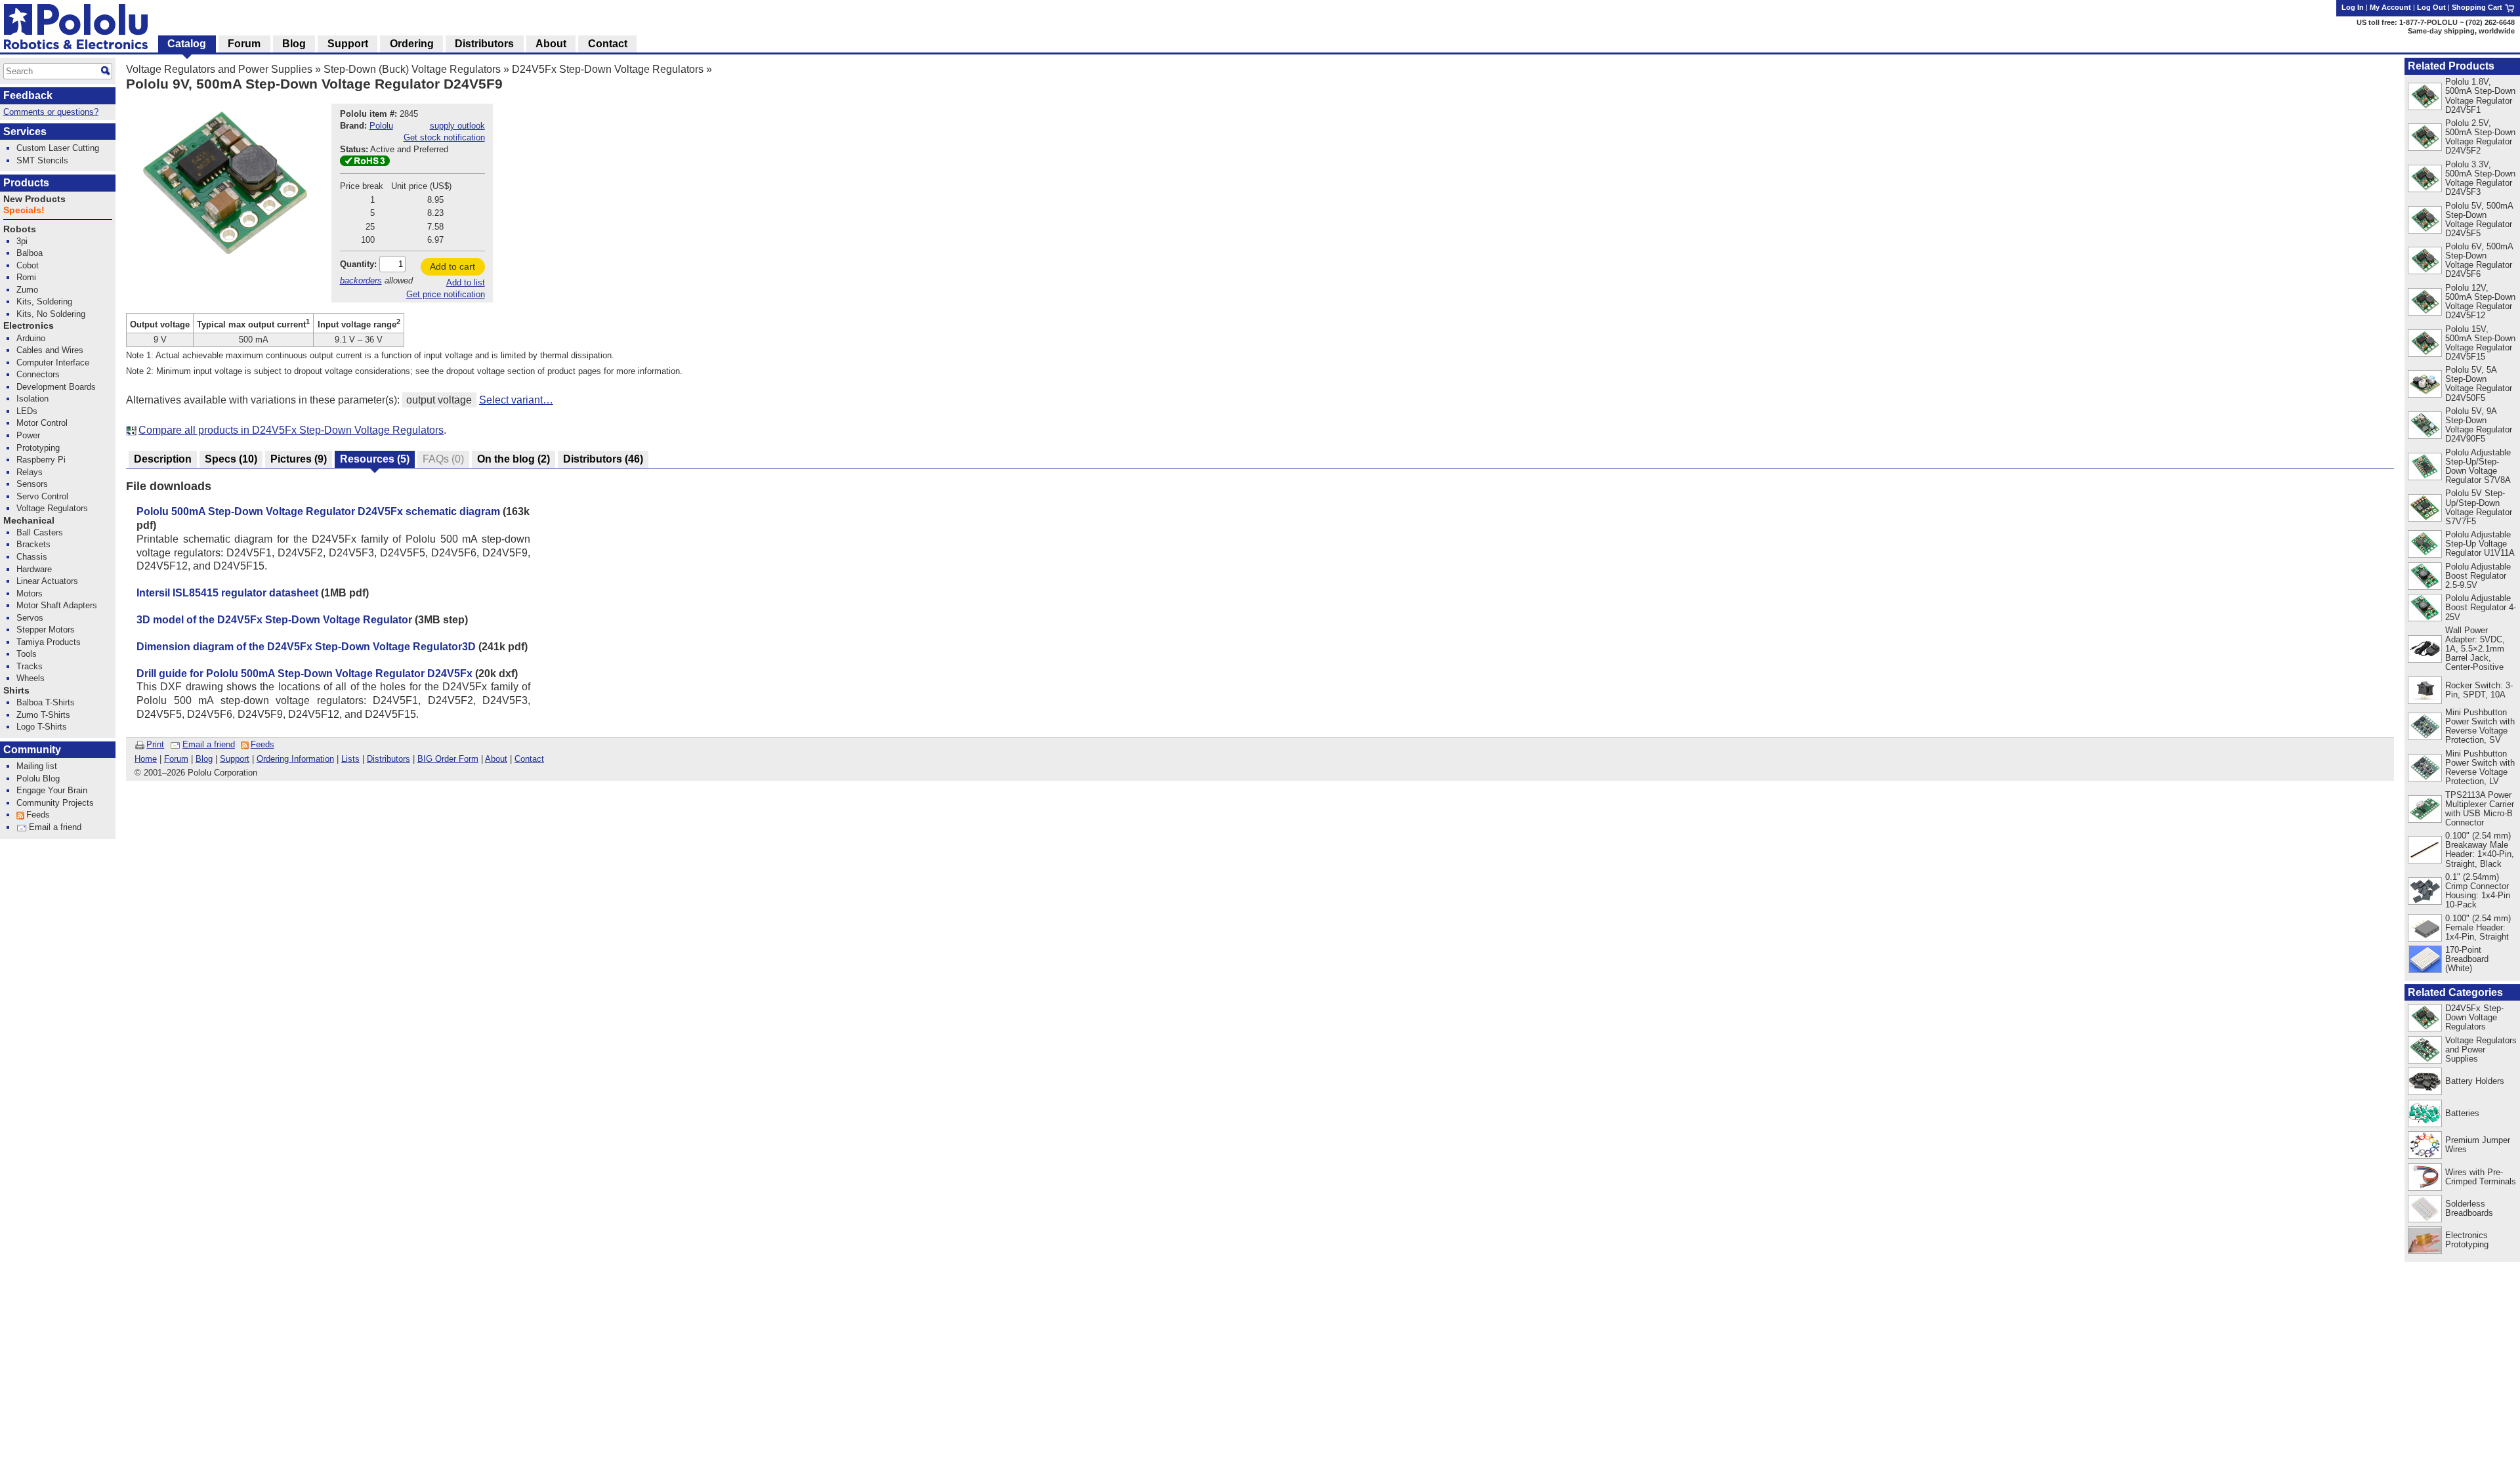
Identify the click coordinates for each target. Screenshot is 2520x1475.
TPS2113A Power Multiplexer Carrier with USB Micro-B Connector (2480, 809)
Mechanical (29, 521)
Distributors (388, 759)
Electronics (29, 326)
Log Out (2431, 7)
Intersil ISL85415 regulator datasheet (227, 593)
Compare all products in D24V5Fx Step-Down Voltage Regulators (291, 430)
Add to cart (452, 266)
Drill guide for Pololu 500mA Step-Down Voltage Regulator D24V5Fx (304, 674)
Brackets (33, 544)
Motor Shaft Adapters (57, 605)
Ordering (412, 44)
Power (28, 435)
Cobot (28, 265)
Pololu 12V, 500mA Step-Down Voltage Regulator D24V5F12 (2480, 301)
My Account (2390, 7)
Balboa (30, 253)
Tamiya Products (49, 642)
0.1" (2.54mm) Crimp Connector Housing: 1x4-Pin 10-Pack (2478, 891)
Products (26, 183)
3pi (22, 241)
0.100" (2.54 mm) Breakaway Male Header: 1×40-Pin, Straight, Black (2480, 849)
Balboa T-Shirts (46, 702)
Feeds (262, 744)
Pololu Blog (38, 779)
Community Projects (55, 803)
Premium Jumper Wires (2478, 1145)
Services (25, 132)
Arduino (31, 338)
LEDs (27, 411)
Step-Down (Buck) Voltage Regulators (412, 69)
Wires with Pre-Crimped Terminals (2481, 1177)
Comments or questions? (51, 112)
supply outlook (457, 126)
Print (155, 744)
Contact (529, 759)
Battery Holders (2475, 1081)
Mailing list (37, 766)
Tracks (30, 666)
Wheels (31, 678)
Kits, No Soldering (51, 314)
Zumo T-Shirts (43, 715)
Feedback (28, 95)
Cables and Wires (50, 350)
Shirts (16, 691)
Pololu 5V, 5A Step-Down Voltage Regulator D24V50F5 (2479, 384)
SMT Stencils (42, 160)
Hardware (34, 569)
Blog (204, 759)
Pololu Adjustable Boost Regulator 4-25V (2481, 607)
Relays (30, 472)
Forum (176, 759)
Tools (27, 654)
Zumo (27, 290)
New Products (34, 199)
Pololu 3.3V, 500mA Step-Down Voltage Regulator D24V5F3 (2480, 178)
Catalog (187, 44)
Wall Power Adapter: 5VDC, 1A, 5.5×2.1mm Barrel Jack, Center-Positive (2475, 649)
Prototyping (38, 448)
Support (235, 759)
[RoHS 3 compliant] (365, 163)
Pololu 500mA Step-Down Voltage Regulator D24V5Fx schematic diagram (318, 511)
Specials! (24, 210)
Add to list (466, 282)
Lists (350, 759)
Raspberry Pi (41, 460)
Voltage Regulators (52, 508)
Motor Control (42, 423)
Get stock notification (444, 137)
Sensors (32, 484)
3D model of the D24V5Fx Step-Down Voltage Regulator (274, 620)
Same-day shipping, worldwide (2461, 31)
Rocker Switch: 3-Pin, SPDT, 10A (2479, 690)
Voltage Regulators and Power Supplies (219, 69)
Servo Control (42, 496)
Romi (26, 277)
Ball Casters (40, 532)
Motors (30, 593)
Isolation (32, 399)
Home (146, 759)
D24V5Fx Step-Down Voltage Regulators (608, 69)
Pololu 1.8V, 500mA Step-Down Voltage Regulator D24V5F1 (2480, 95)
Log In (2353, 7)
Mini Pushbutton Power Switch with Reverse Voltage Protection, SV (2480, 726)
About (496, 759)
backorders (361, 280)
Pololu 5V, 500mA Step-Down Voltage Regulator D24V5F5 (2479, 219)
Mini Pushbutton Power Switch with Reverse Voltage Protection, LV (2480, 767)
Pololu (381, 126)
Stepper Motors (46, 630)
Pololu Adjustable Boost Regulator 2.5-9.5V (2478, 576)
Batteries (2462, 1113)
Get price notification (446, 294)
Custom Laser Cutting (58, 148)
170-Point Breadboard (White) (2467, 959)
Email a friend (209, 744)
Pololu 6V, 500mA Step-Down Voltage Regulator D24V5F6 (2479, 260)
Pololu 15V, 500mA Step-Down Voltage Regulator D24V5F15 (2480, 343)
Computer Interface (53, 363)
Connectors (38, 374)
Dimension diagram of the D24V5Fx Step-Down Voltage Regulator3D (306, 647)
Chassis (32, 557)
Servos (30, 618)
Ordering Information (295, 759)
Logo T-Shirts (42, 727)
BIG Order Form (448, 759)
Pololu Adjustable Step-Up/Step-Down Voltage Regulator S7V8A (2478, 466)
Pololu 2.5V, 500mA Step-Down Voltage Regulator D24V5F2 (2480, 137)
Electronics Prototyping (2467, 1240)
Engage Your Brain (52, 790)
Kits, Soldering (44, 301)
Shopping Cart (2478, 7)
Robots (20, 229)
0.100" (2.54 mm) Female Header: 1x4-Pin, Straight (2478, 927)
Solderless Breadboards (2469, 1208)
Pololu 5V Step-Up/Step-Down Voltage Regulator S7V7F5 (2479, 507)
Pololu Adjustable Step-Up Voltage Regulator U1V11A (2480, 544)
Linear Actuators (47, 581)
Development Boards (56, 387)
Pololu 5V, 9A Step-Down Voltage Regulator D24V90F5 (2479, 425)
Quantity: (358, 264)
